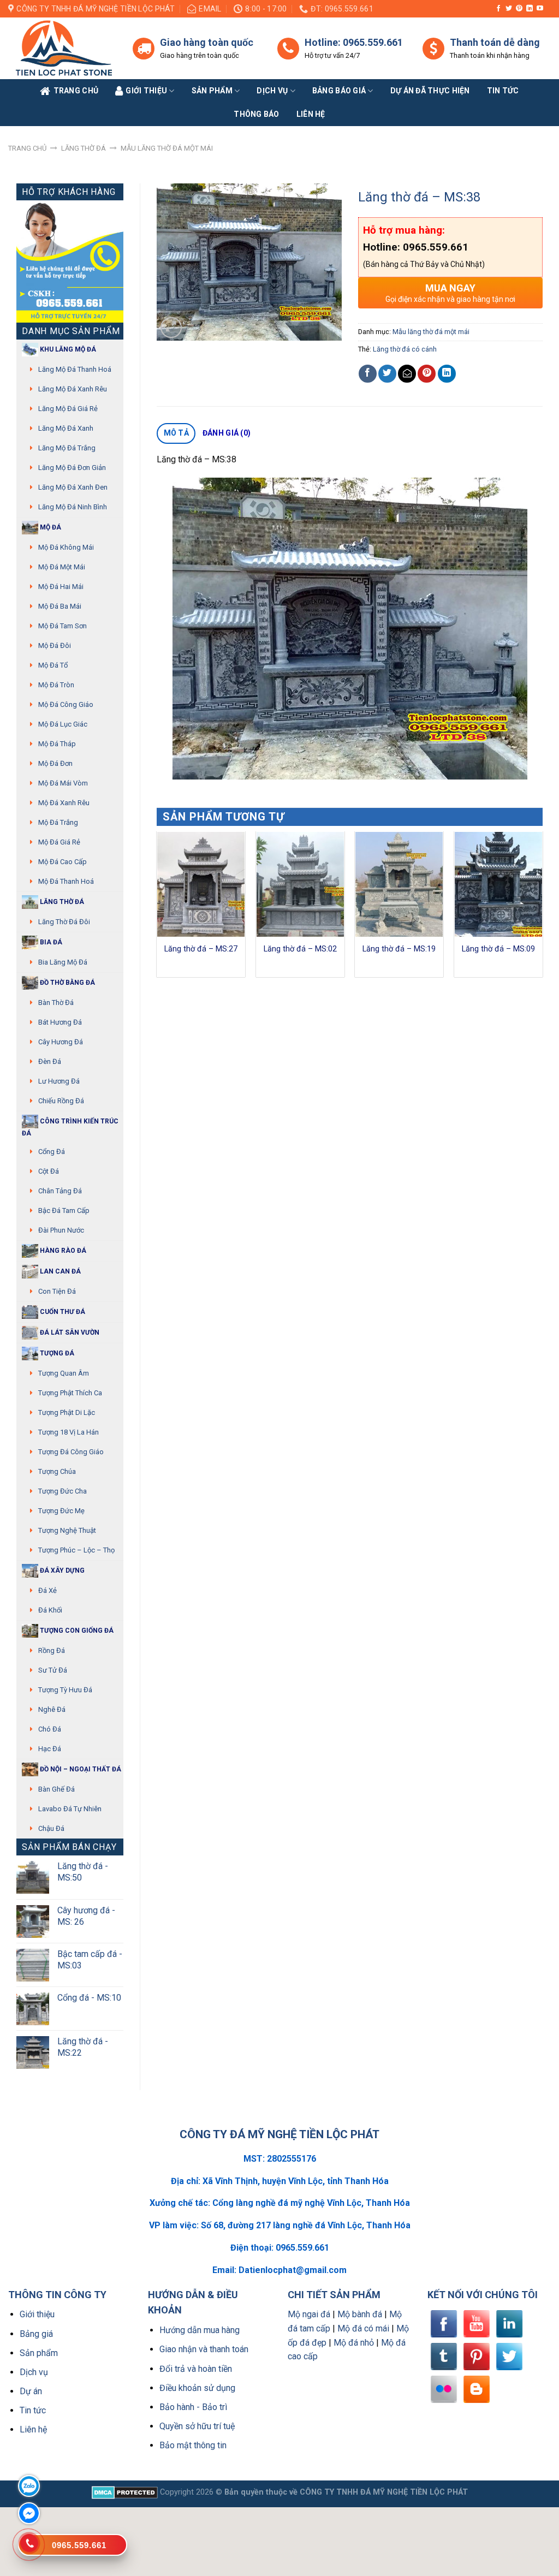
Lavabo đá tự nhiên (70, 1809)
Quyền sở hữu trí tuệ (197, 2426)
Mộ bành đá (360, 2314)
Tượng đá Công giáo (71, 1452)
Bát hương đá (60, 1022)
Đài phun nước (61, 1230)
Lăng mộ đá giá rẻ (68, 409)
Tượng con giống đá (76, 1631)
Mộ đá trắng (58, 822)
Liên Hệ (311, 114)
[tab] (176, 433)
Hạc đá (50, 1749)
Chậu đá (51, 1828)
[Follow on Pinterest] (519, 9)
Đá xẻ (47, 1590)
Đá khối (50, 1610)
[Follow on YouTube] (540, 9)
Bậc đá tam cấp (64, 1210)
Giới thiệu (37, 2314)
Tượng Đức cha (63, 1491)
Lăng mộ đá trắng (67, 448)
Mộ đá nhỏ (354, 2343)
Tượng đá (56, 1353)
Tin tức (503, 91)
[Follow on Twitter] (509, 9)
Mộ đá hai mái (61, 587)
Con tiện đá (57, 1291)
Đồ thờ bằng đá (67, 983)
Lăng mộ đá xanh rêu (73, 389)
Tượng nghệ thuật (67, 1530)
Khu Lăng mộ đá (67, 349)
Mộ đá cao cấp (63, 862)
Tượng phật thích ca (70, 1393)
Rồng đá (52, 1650)
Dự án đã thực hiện (430, 91)
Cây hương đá (61, 1042)
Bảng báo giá (339, 91)
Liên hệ (33, 2429)
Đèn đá (50, 1061)
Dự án (31, 2391)
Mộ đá (50, 527)
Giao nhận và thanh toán (204, 2349)
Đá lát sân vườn (69, 1332)
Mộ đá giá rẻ (59, 842)
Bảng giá (36, 2334)
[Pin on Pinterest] (427, 374)
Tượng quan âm (64, 1373)
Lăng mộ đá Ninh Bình (73, 507)
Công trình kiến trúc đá (70, 1127)
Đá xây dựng (61, 1570)
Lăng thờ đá (84, 148)
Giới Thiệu (146, 91)
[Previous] (157, 909)
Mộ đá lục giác (63, 724)
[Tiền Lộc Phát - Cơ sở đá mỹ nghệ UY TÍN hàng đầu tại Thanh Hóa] (62, 48)
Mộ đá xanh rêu (64, 803)
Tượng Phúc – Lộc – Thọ (76, 1550)
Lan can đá (60, 1271)
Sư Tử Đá (53, 1670)
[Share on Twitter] (387, 374)
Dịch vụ (272, 91)
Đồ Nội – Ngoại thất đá (80, 1769)
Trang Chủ (76, 91)
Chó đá (50, 1729)
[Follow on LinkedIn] (530, 9)
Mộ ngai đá (309, 2314)
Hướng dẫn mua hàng (200, 2330)
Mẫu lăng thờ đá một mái (167, 148)
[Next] (542, 909)
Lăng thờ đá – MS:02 (300, 949)
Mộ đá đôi (55, 646)
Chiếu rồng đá (61, 1101)
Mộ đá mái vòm (63, 783)
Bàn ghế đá (57, 1789)
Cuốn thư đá (62, 1312)
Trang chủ (27, 148)
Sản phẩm (212, 91)
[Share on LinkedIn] (447, 374)
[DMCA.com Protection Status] (125, 2492)
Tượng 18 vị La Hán (69, 1432)
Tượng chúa (57, 1471)
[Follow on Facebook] (498, 9)
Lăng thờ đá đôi (64, 922)
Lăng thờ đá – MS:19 (399, 949)
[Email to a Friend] (407, 374)
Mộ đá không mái (66, 547)
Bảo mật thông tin (193, 2445)
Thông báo (257, 114)
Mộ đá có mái (363, 2328)
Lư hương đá (59, 1081)
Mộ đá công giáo (66, 704)
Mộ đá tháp (57, 744)
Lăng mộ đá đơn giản (72, 468)
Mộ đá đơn (55, 763)
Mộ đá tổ (53, 665)
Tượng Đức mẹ (61, 1511)
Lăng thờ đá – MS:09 (498, 949)
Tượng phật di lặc (67, 1412)
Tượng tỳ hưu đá (65, 1690)
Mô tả (176, 433)
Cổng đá (52, 1152)
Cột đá (49, 1171)
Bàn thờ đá (56, 1003)
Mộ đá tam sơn (63, 626)
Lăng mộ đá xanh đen (73, 487)
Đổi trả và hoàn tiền (196, 2369)
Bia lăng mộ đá (63, 962)
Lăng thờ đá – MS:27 (201, 949)
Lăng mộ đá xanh (66, 428)
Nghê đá (52, 1709)
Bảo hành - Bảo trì (193, 2407)
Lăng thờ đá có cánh (405, 349)
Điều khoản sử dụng (197, 2388)
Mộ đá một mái (62, 567)
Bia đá (50, 942)
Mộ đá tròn (56, 685)
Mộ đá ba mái (60, 606)
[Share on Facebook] (368, 374)
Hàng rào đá (62, 1251)
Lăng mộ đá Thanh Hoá (75, 369)
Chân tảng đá (60, 1191)
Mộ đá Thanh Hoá (66, 881)
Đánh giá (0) (227, 433)
